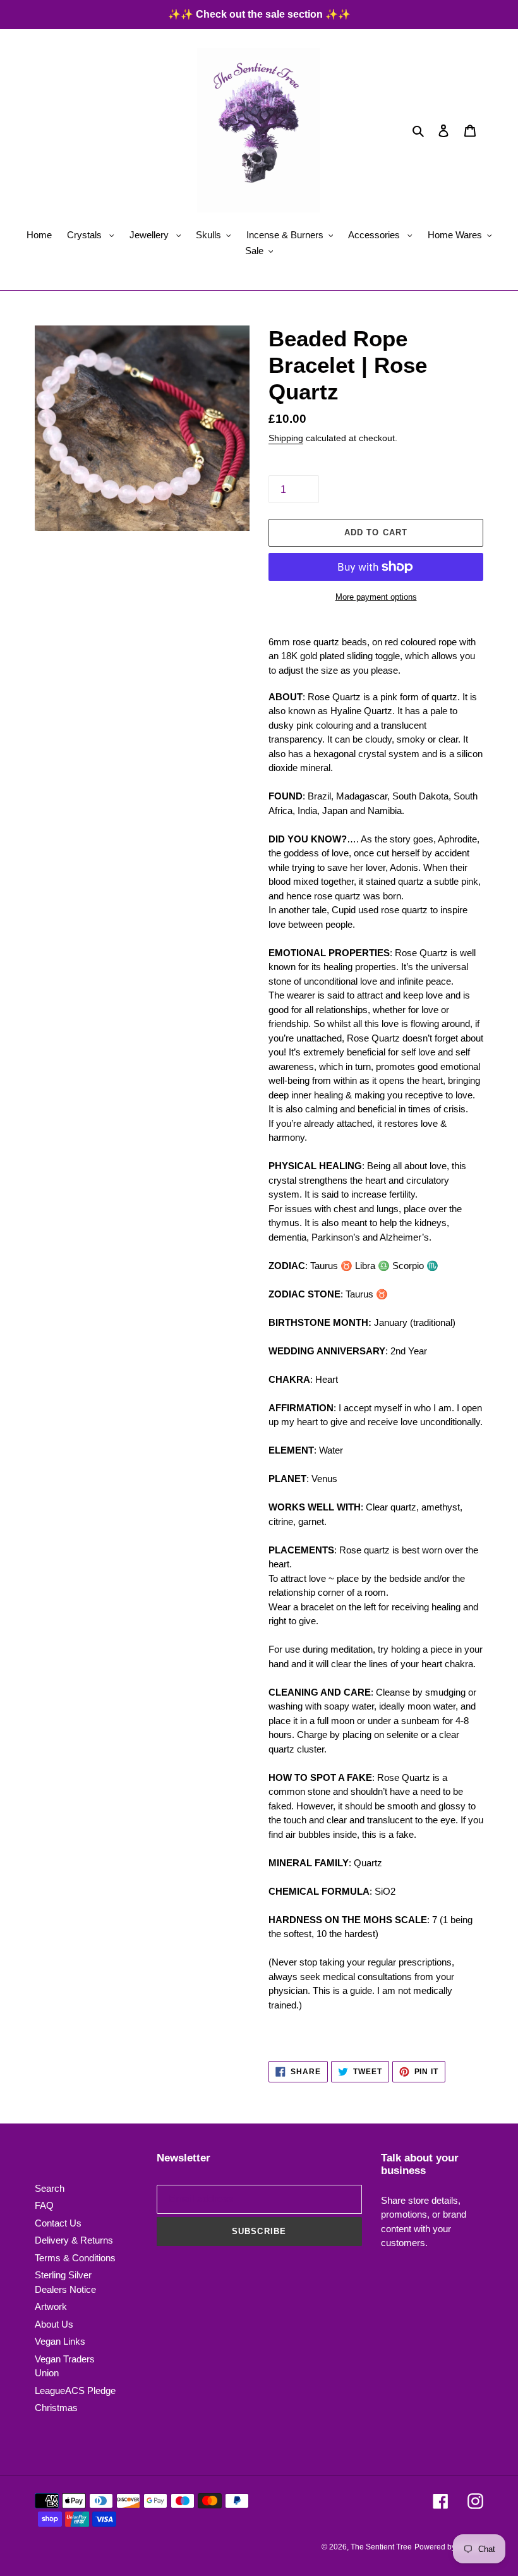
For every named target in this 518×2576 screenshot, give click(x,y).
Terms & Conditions (75, 2258)
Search (50, 2188)
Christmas (56, 2408)
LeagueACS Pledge (75, 2391)
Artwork (51, 2306)
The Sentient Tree (381, 2547)
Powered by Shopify (449, 2547)
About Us (54, 2324)
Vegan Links (60, 2341)
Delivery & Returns (74, 2240)
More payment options (376, 597)
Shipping (286, 438)
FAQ (44, 2205)
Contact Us (58, 2223)
